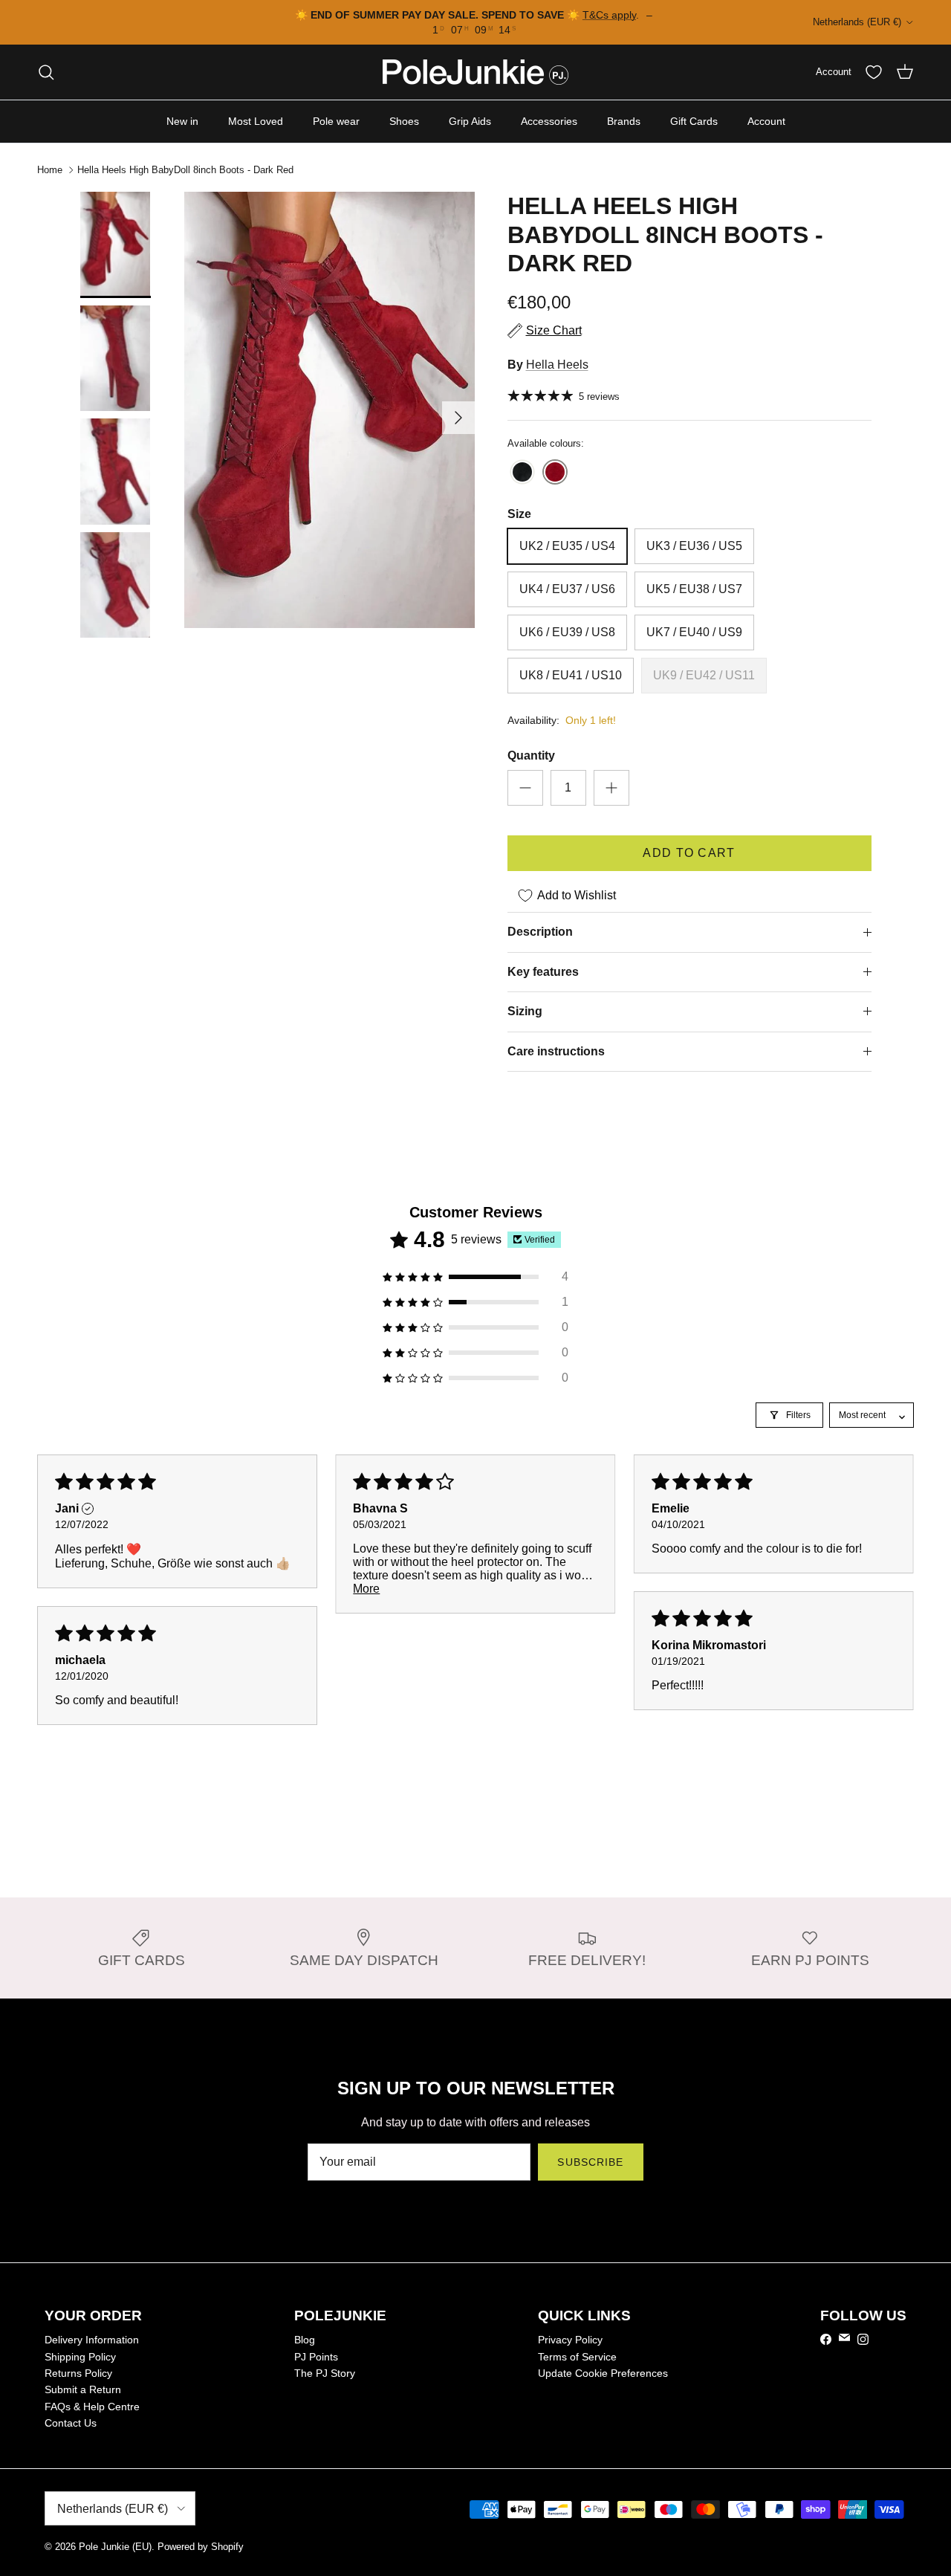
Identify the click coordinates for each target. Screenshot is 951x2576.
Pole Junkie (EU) (115, 2547)
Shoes (404, 121)
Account (766, 121)
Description (540, 932)
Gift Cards (694, 121)
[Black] (522, 473)
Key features (543, 972)
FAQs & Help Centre (92, 2407)
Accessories (549, 121)
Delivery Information (92, 2340)
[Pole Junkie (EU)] (475, 72)
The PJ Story (325, 2373)
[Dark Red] (555, 473)
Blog (305, 2340)
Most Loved (256, 121)
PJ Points (316, 2357)
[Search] (46, 72)
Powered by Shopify (201, 2547)
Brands (624, 121)
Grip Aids (470, 121)
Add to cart (689, 853)
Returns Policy (78, 2373)
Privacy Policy (570, 2340)
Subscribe (590, 2162)
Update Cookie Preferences (603, 2373)
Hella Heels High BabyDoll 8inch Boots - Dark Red (185, 170)
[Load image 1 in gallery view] (330, 410)
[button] (475, 1277)
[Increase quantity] (611, 788)
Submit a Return (83, 2389)
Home (50, 170)
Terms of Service (577, 2357)
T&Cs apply (609, 15)
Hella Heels (557, 365)
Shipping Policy (80, 2357)
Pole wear (336, 121)
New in (182, 121)
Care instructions (556, 1051)
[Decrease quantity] (525, 788)
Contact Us (71, 2423)
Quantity (531, 755)
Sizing (525, 1011)
